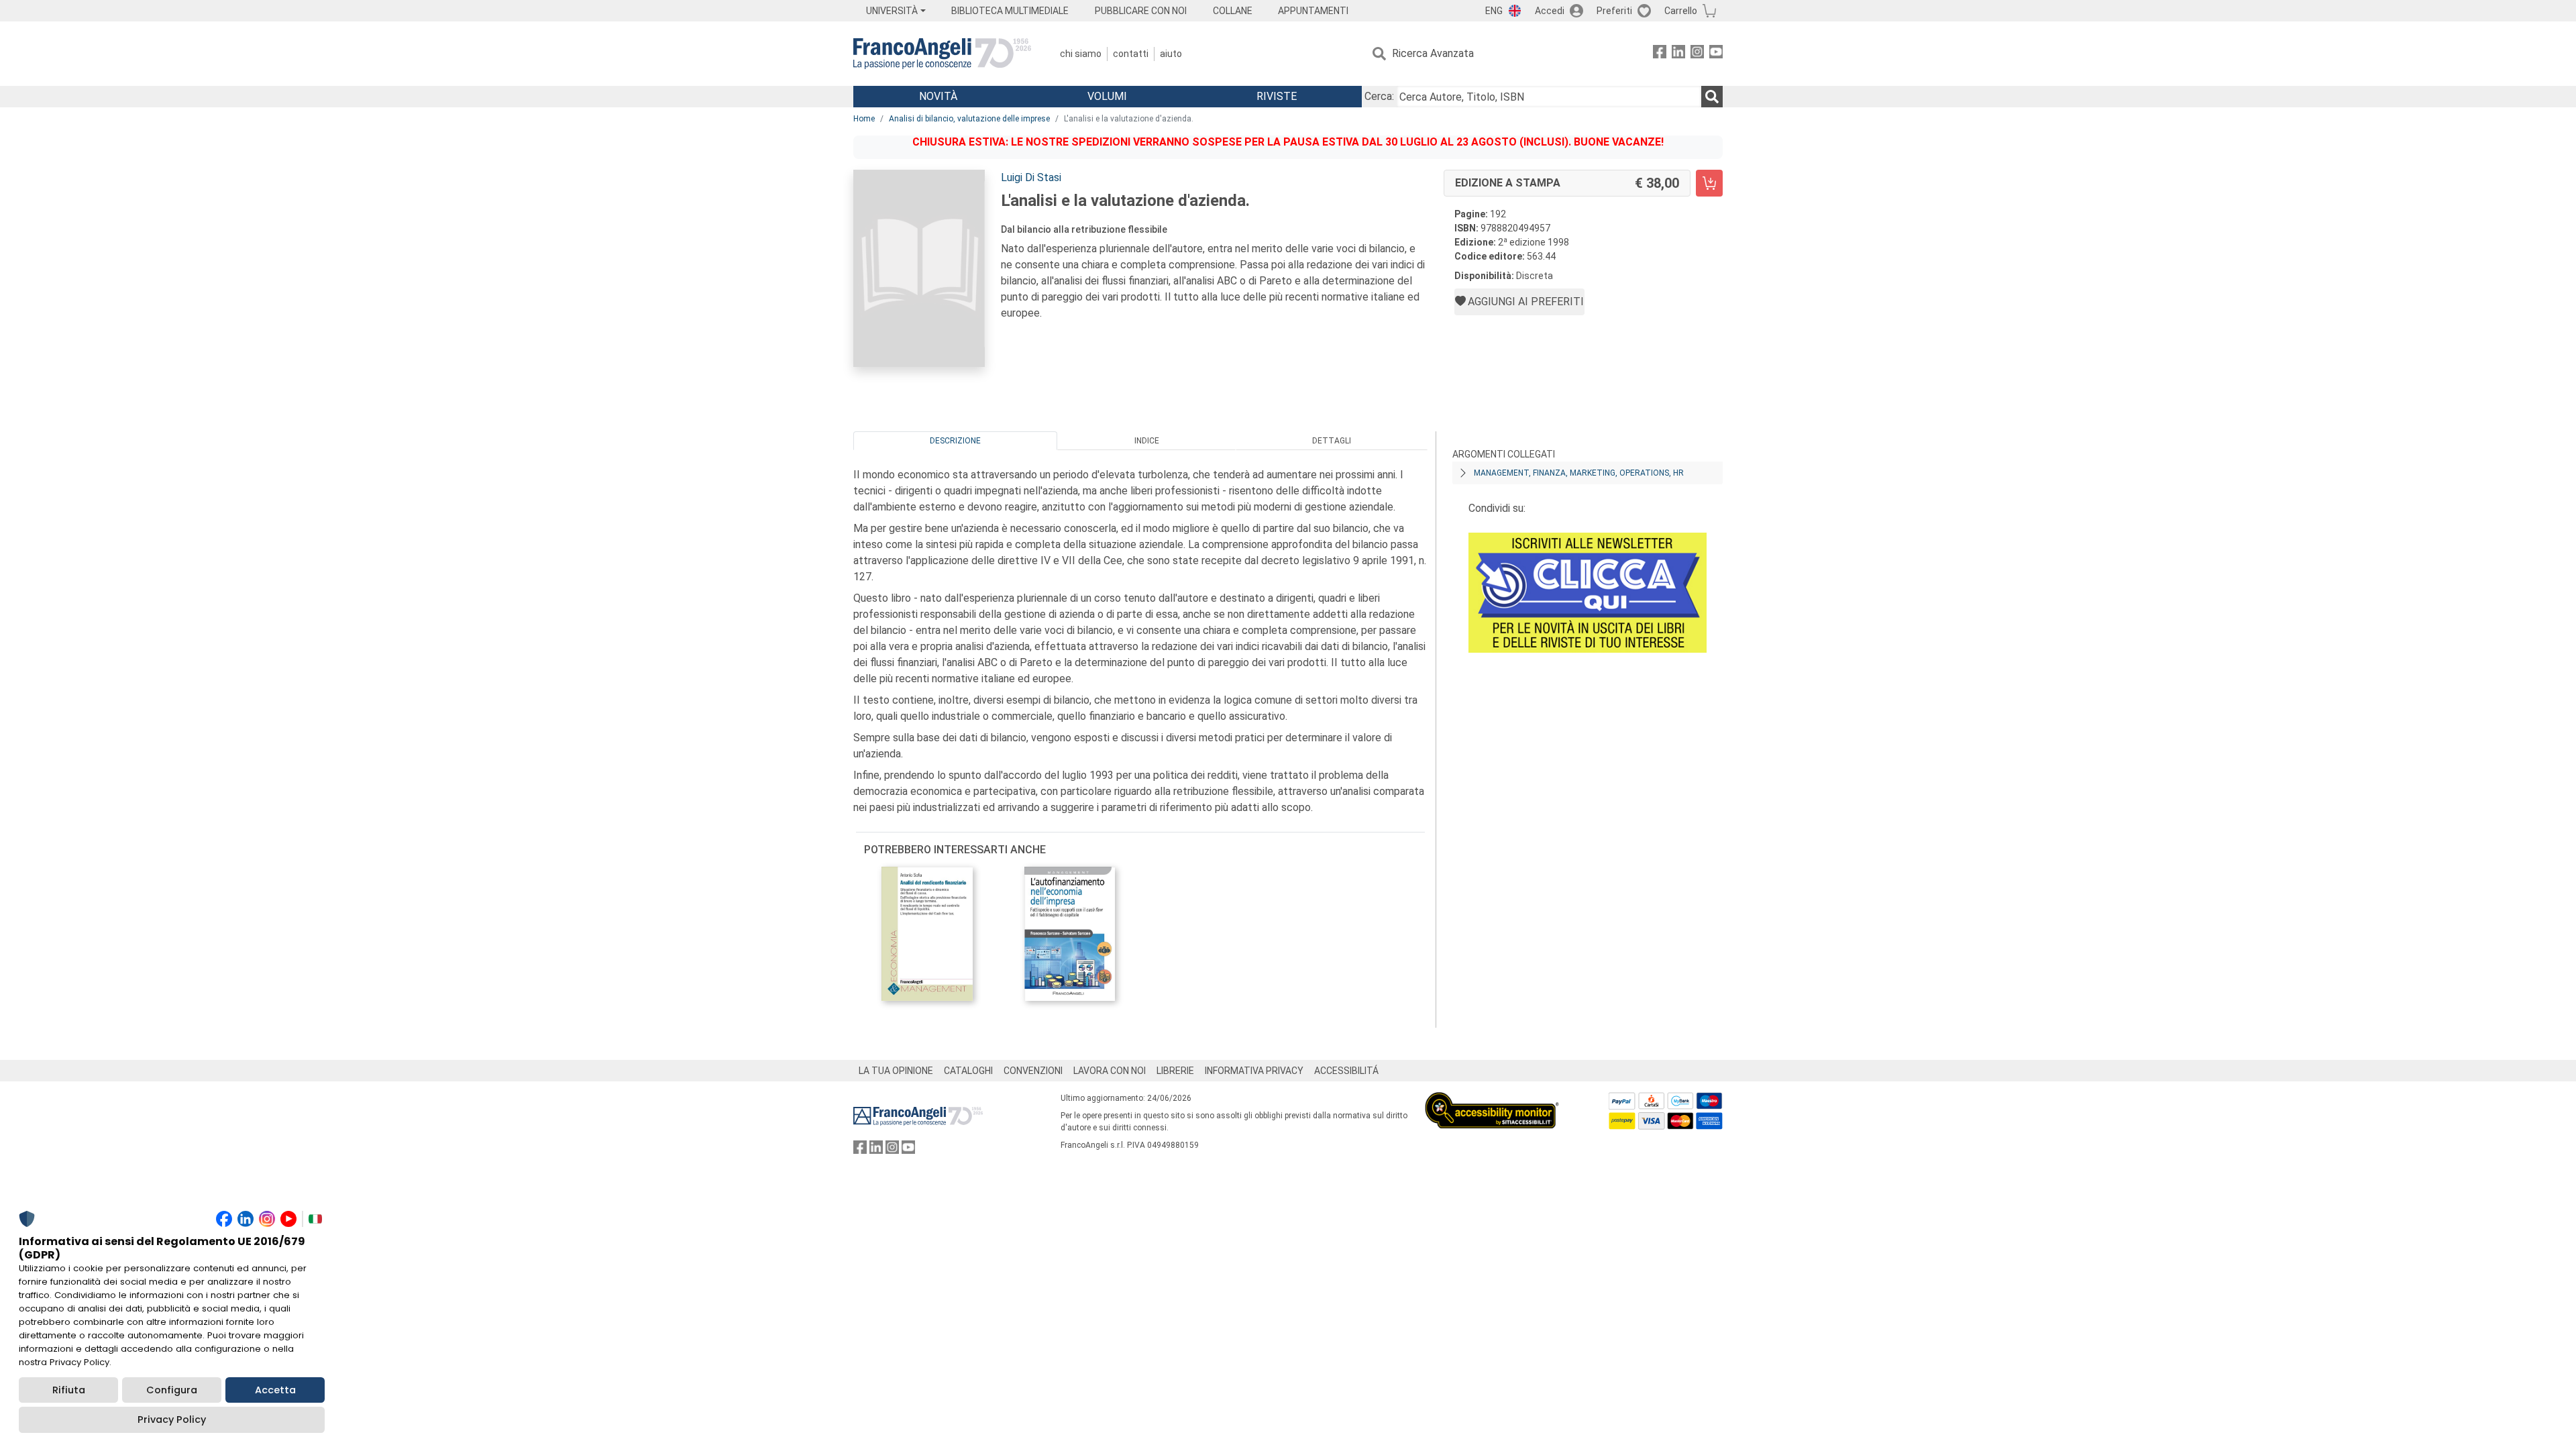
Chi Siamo (1081, 54)
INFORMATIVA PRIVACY (1254, 1071)
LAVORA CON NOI (1110, 1071)
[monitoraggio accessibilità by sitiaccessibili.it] (1492, 1100)
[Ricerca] (1712, 97)
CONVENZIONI (1033, 1071)
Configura (172, 1390)
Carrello (1681, 11)
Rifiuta (69, 1390)
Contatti (1131, 54)
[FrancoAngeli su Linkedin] (1678, 54)
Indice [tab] (1147, 441)
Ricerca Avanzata (1433, 53)
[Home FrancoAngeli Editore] (942, 54)
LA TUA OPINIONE (896, 1071)
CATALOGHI (968, 1071)
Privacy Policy (172, 1419)
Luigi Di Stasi (1031, 177)
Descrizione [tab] (955, 441)
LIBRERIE (1175, 1071)
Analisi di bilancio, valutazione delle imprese (969, 119)
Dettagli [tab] (1332, 441)
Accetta (275, 1390)
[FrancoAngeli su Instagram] (1697, 54)
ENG (1494, 11)
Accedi (1550, 11)
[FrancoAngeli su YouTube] (1716, 54)
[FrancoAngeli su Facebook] (1660, 54)
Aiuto (1171, 54)
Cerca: (1379, 96)
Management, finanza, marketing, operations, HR (1579, 473)
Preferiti (1614, 11)
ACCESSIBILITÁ (1346, 1071)
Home (864, 119)
